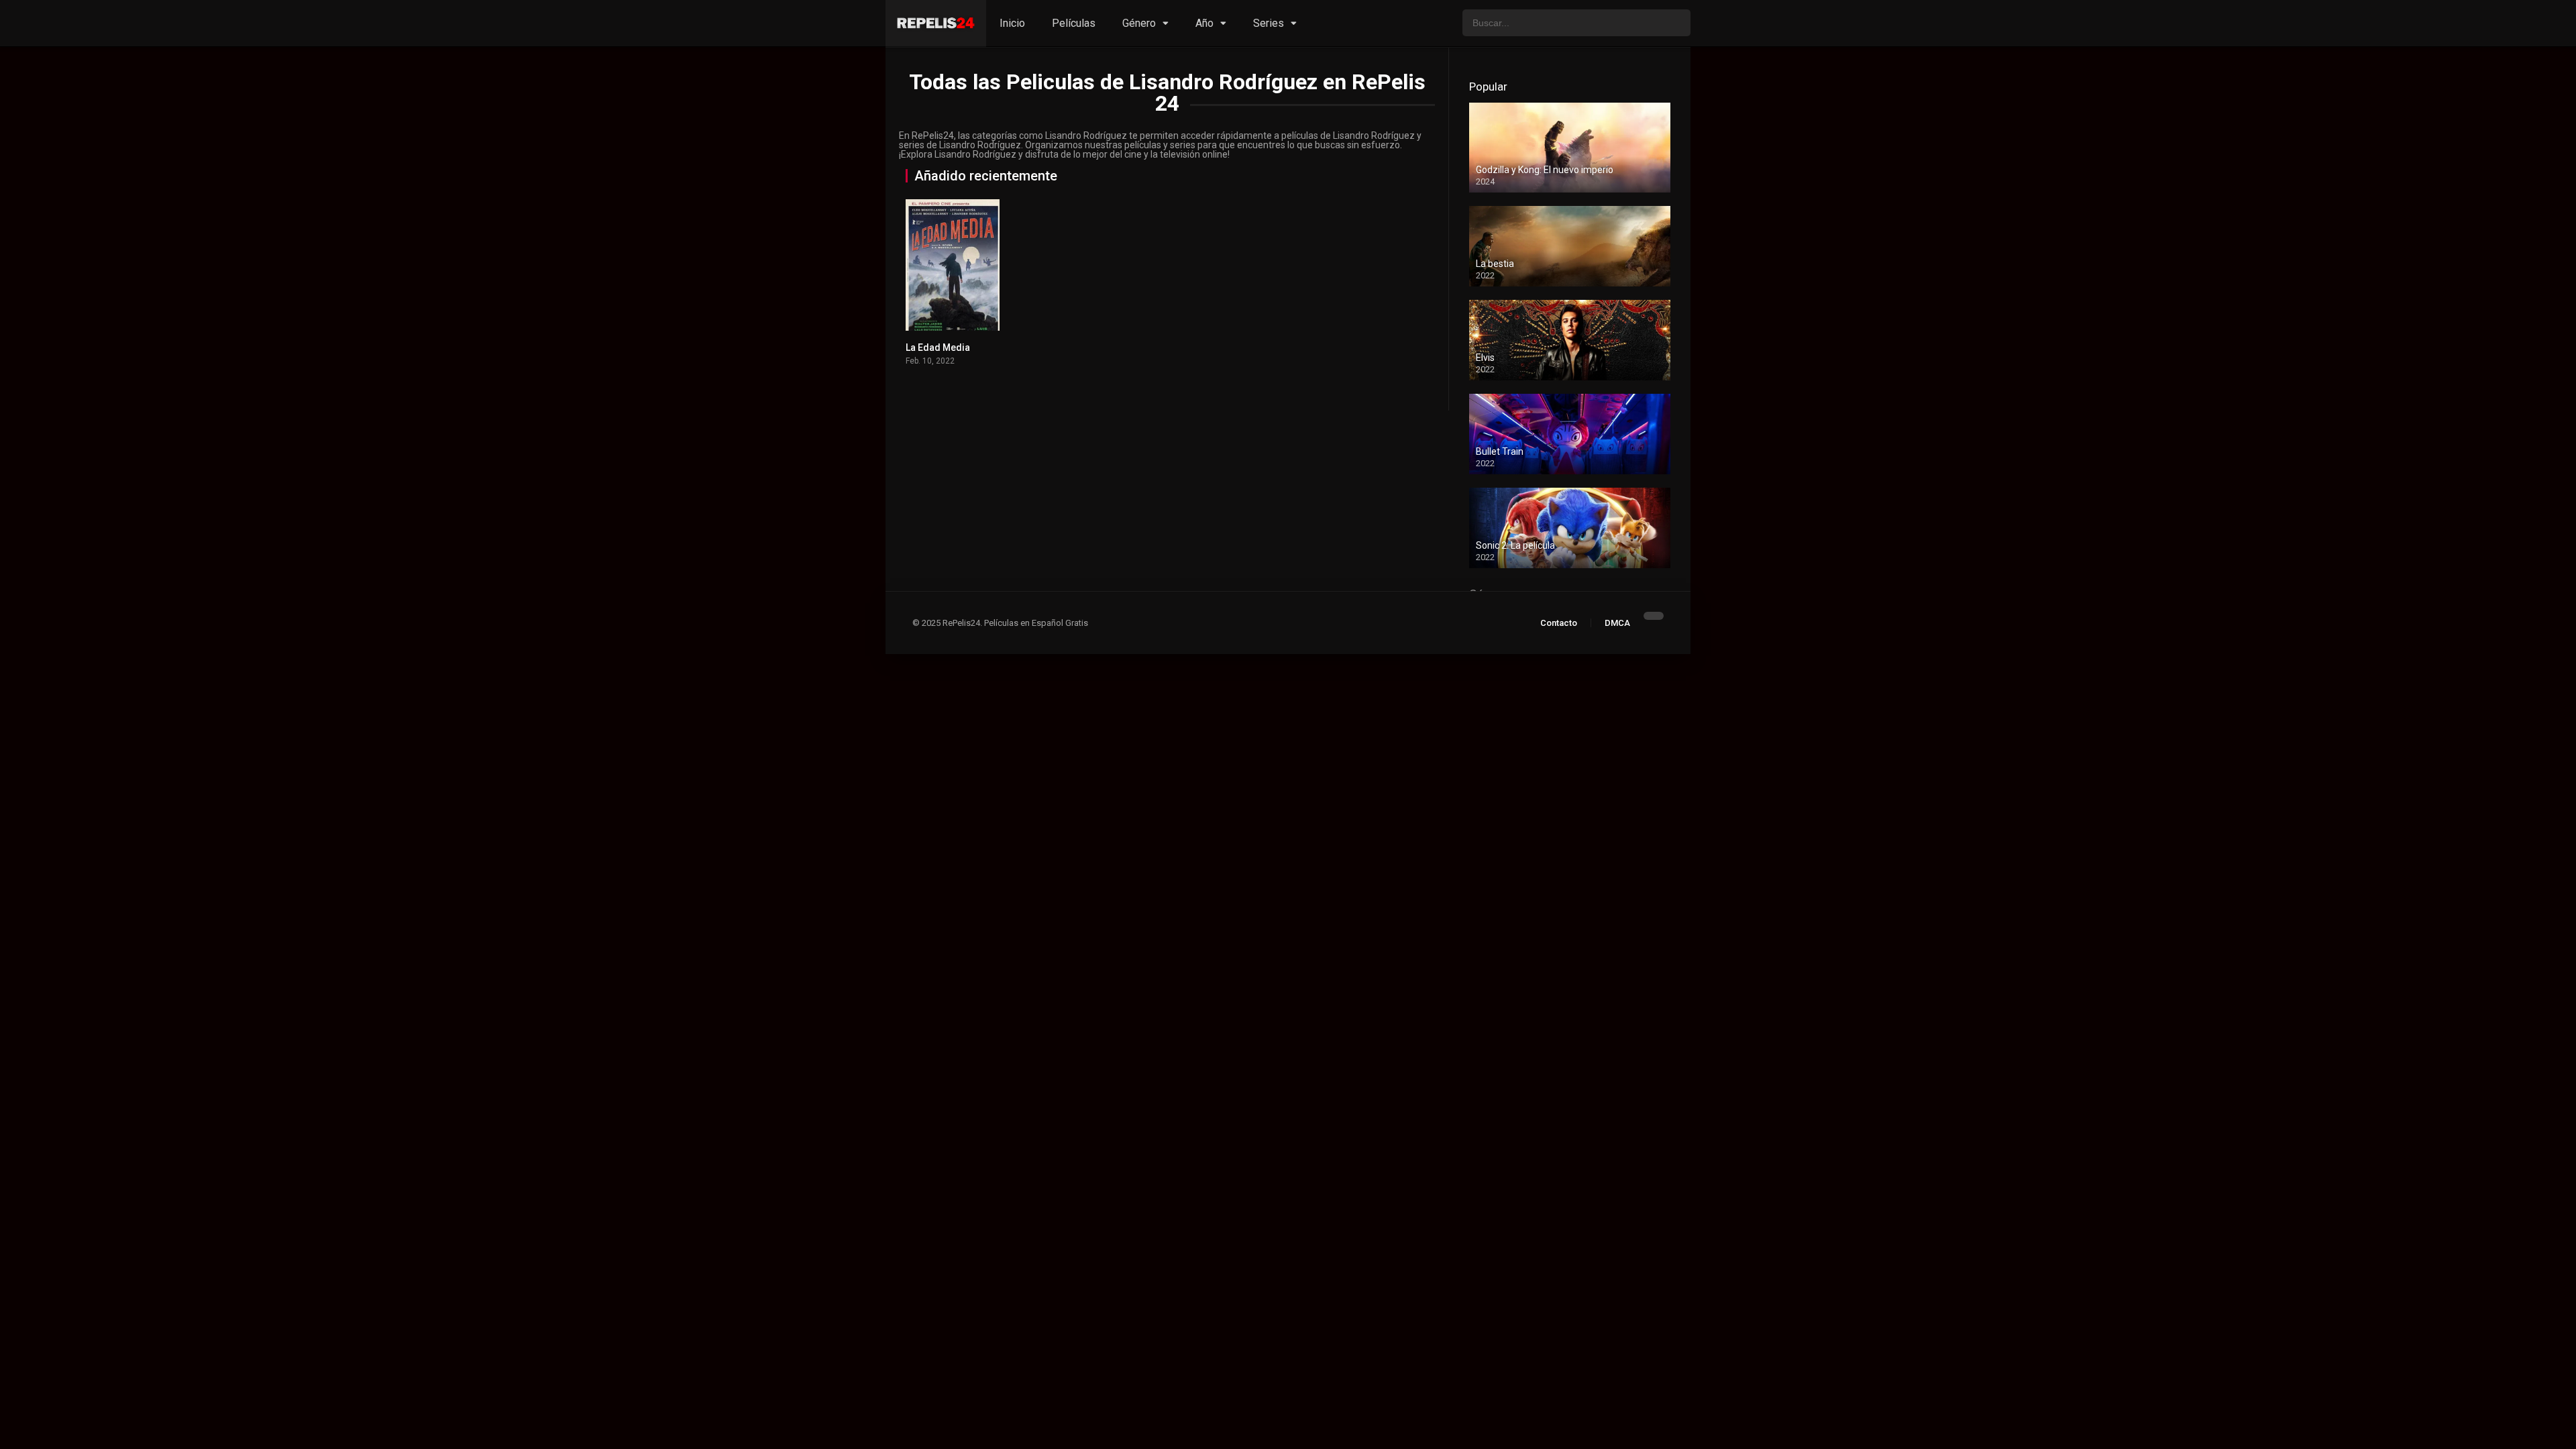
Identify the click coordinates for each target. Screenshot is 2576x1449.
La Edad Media (938, 347)
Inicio (1012, 23)
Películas (1074, 23)
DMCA (1617, 623)
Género (1139, 23)
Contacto (1559, 623)
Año (1204, 23)
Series (1269, 23)
